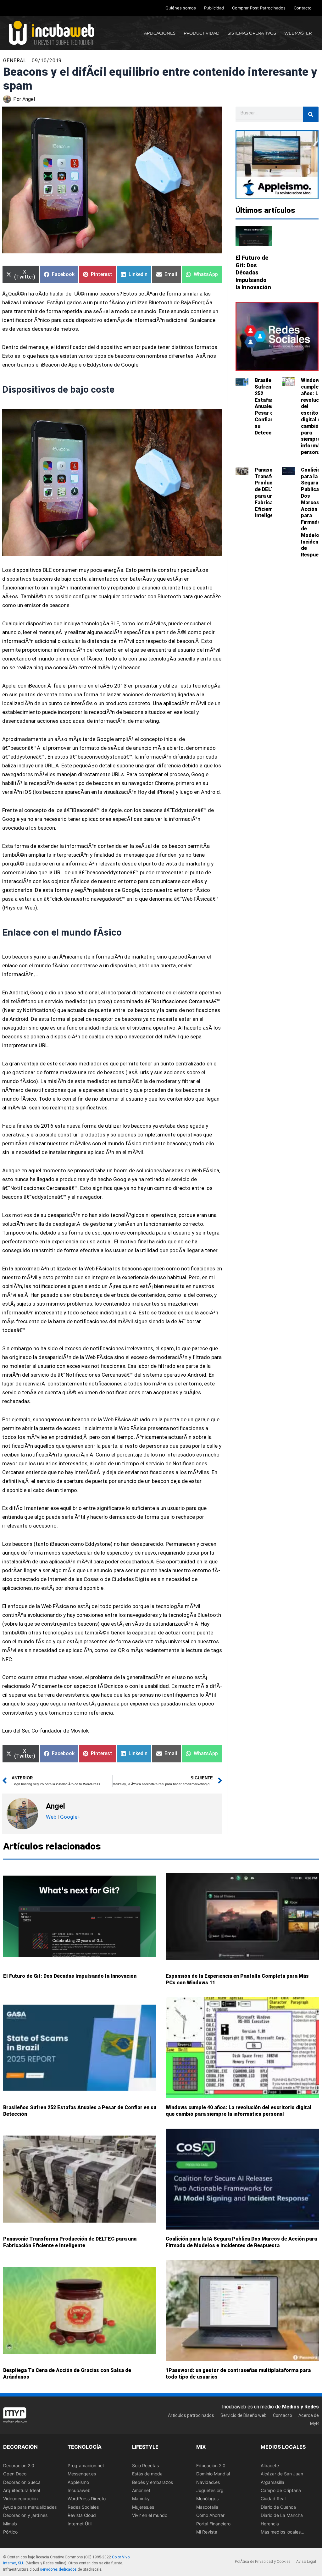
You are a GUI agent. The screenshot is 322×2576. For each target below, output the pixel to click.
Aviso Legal (306, 2562)
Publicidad (214, 8)
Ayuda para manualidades (30, 2507)
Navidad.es (208, 2482)
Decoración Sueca (22, 2482)
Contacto (303, 8)
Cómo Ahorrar (210, 2515)
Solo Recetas (145, 2465)
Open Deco (15, 2474)
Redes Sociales (83, 2507)
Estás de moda (147, 2474)
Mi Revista (207, 2532)
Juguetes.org (210, 2490)
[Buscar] (311, 114)
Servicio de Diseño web (244, 2415)
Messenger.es (82, 2474)
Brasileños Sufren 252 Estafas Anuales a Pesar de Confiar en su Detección (267, 406)
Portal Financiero (213, 2524)
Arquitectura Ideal (22, 2490)
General (15, 61)
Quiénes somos (181, 8)
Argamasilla (272, 2482)
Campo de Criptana (281, 2490)
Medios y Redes (300, 2407)
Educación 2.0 (211, 2465)
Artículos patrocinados (191, 2415)
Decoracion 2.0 (19, 2465)
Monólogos (207, 2499)
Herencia (270, 2524)
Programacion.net (86, 2465)
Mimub (10, 2524)
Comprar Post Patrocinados (259, 8)
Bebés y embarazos (153, 2482)
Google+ (70, 1817)
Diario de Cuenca (278, 2507)
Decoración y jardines (25, 2515)
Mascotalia (207, 2507)
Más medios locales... (283, 2532)
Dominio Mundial (213, 2474)
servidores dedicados (58, 2569)
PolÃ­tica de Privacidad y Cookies (263, 2562)
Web (51, 1817)
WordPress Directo (87, 2499)
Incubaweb (79, 2490)
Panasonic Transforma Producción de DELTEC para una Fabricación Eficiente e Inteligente (269, 493)
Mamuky (141, 2499)
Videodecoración (20, 2499)
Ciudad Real (273, 2499)
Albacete (270, 2465)
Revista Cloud (82, 2515)
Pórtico (10, 2532)
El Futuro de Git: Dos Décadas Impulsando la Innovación (253, 272)
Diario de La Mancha (282, 2515)
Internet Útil (80, 2524)
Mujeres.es (143, 2507)
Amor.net (141, 2490)
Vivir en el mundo (150, 2515)
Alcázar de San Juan (282, 2474)
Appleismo (78, 2482)
